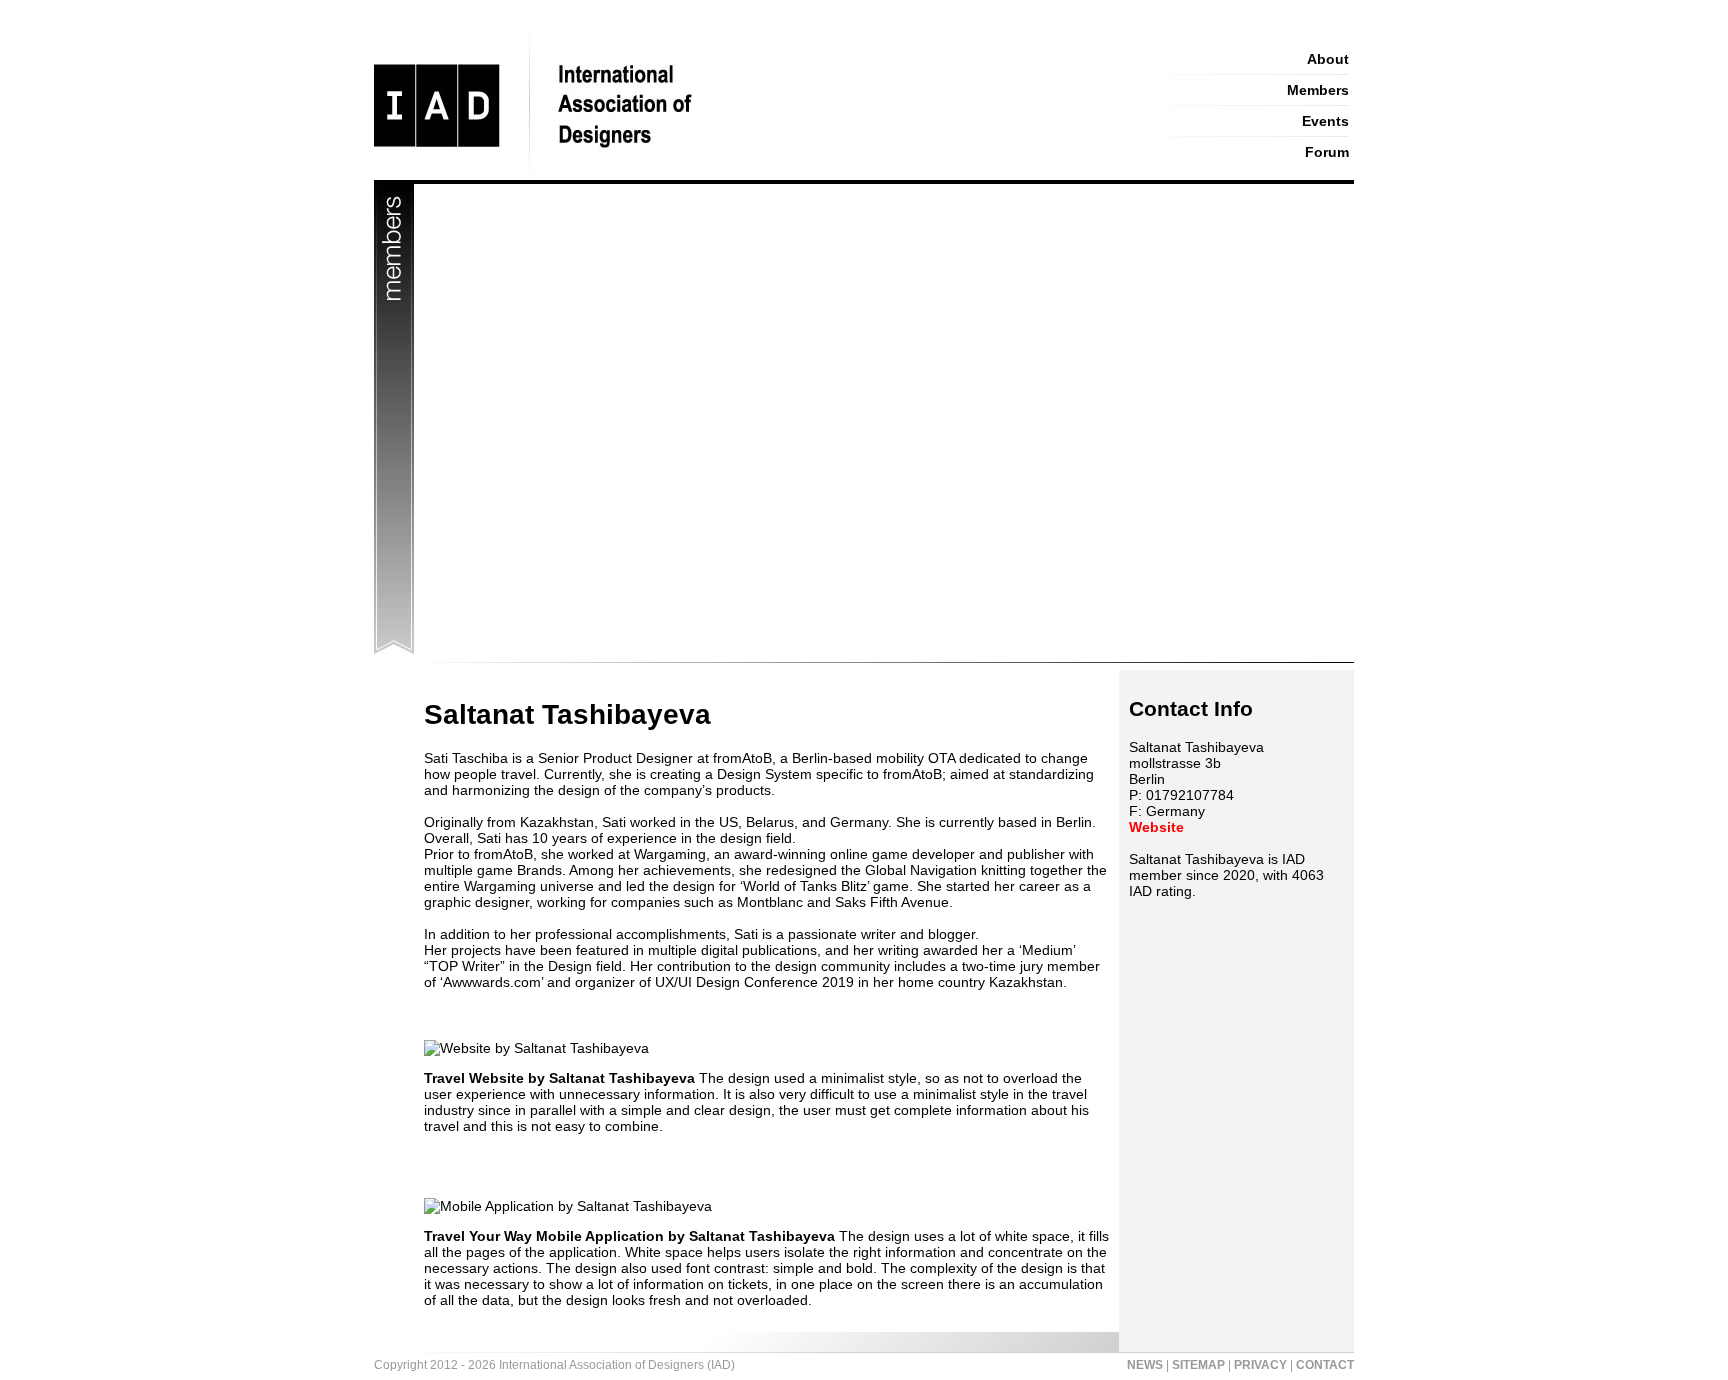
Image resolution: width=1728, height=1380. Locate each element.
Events (1325, 121)
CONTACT (1325, 1365)
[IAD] (726, 175)
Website (1156, 827)
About (1328, 59)
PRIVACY (1260, 1365)
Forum (1327, 152)
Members (1318, 90)
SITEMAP (1198, 1365)
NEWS (1145, 1365)
